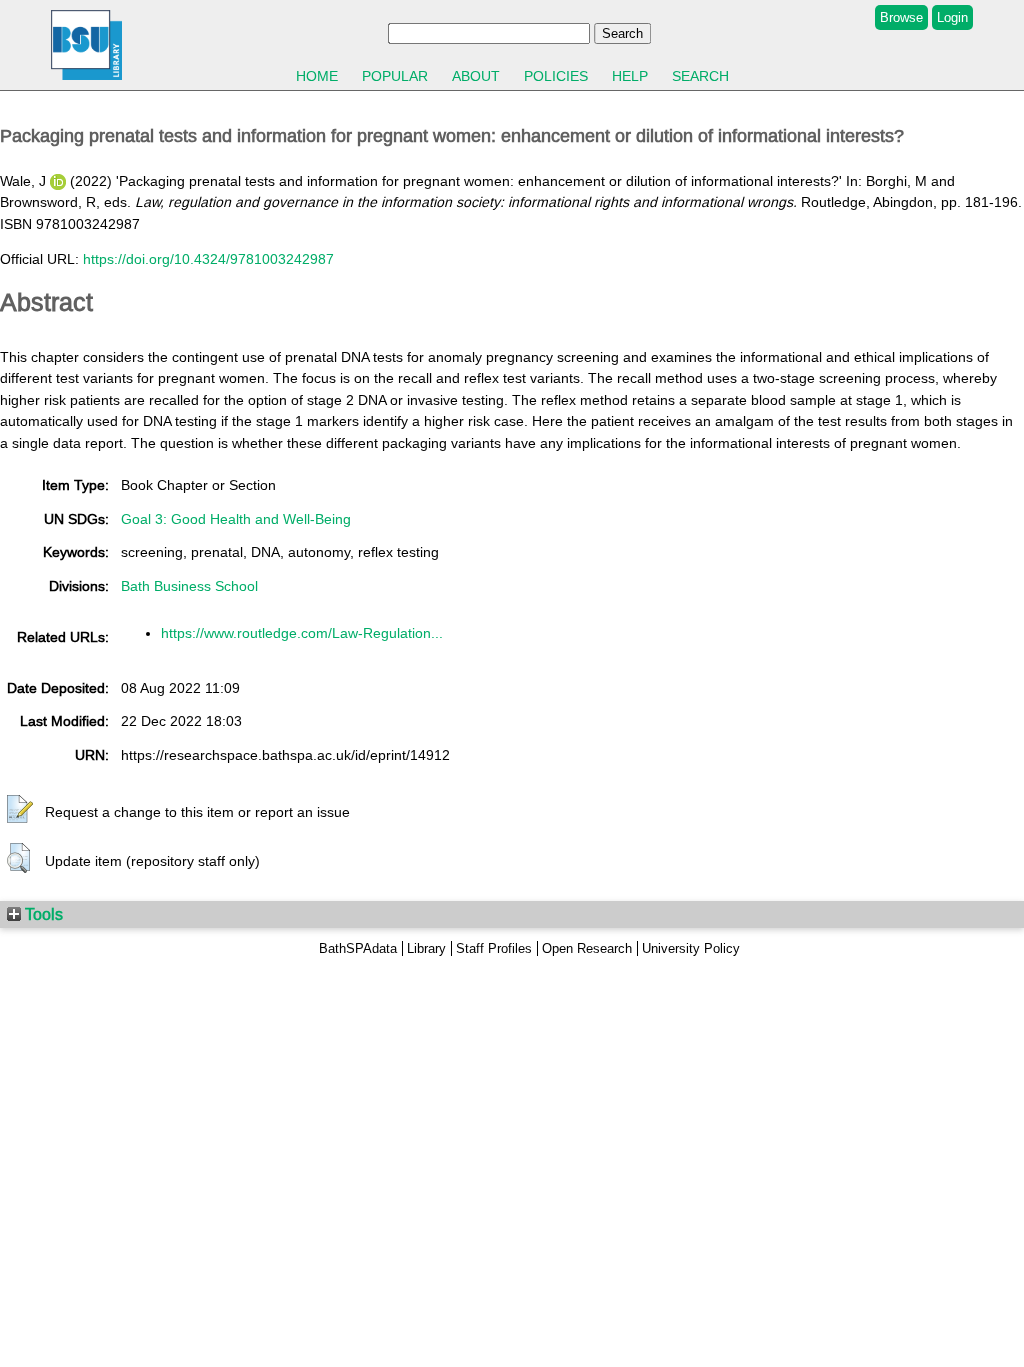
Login (952, 17)
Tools (42, 914)
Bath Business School (189, 586)
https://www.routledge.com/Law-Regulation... (302, 633)
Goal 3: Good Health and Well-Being (236, 519)
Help (630, 76)
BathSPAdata (358, 948)
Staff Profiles (494, 948)
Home (317, 76)
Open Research (587, 948)
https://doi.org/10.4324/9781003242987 (208, 259)
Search (700, 76)
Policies (556, 76)
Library (426, 948)
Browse (901, 17)
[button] (20, 810)
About (476, 76)
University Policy (691, 948)
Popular (395, 76)
